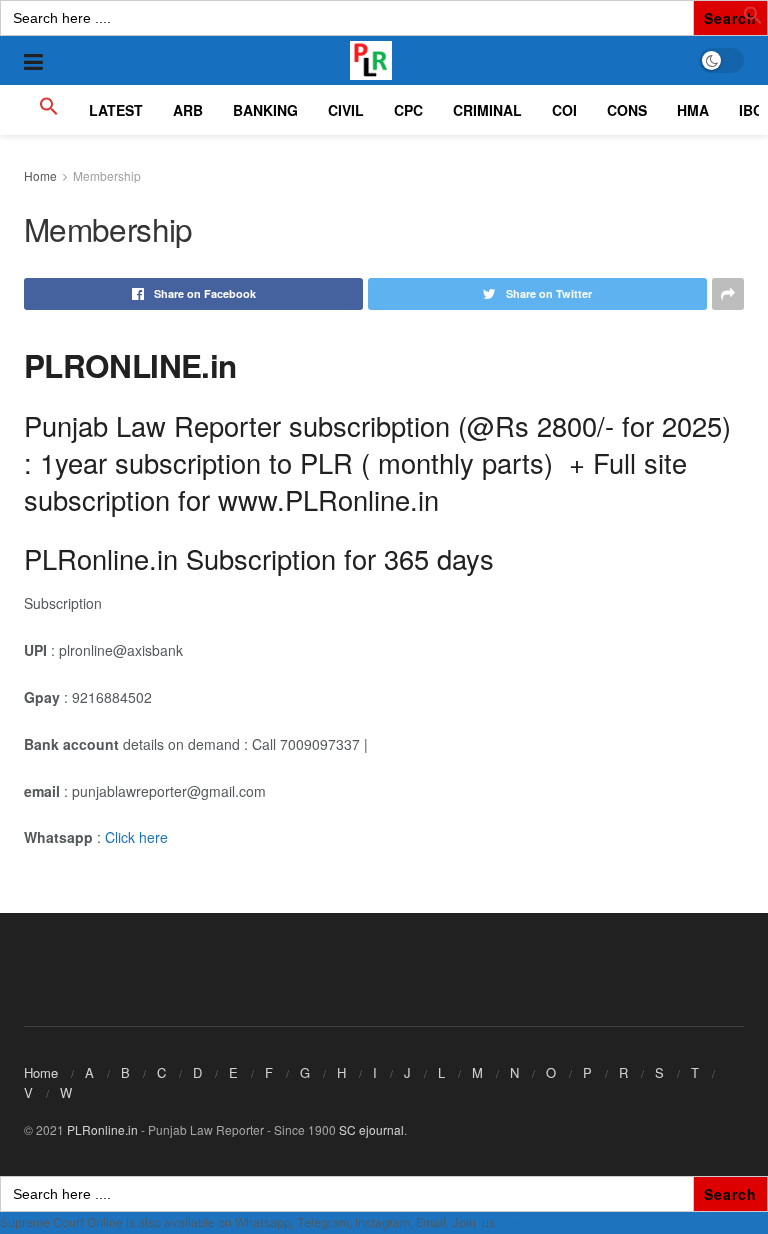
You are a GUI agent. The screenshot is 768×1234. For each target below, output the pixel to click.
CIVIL (346, 110)
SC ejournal (371, 1129)
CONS (627, 110)
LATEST (116, 110)
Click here (136, 837)
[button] (753, 19)
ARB (188, 110)
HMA (693, 110)
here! (512, 1222)
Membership (107, 175)
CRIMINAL (487, 110)
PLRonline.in (102, 1129)
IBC (751, 110)
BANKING (265, 110)
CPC (408, 110)
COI (564, 110)
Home (40, 175)
